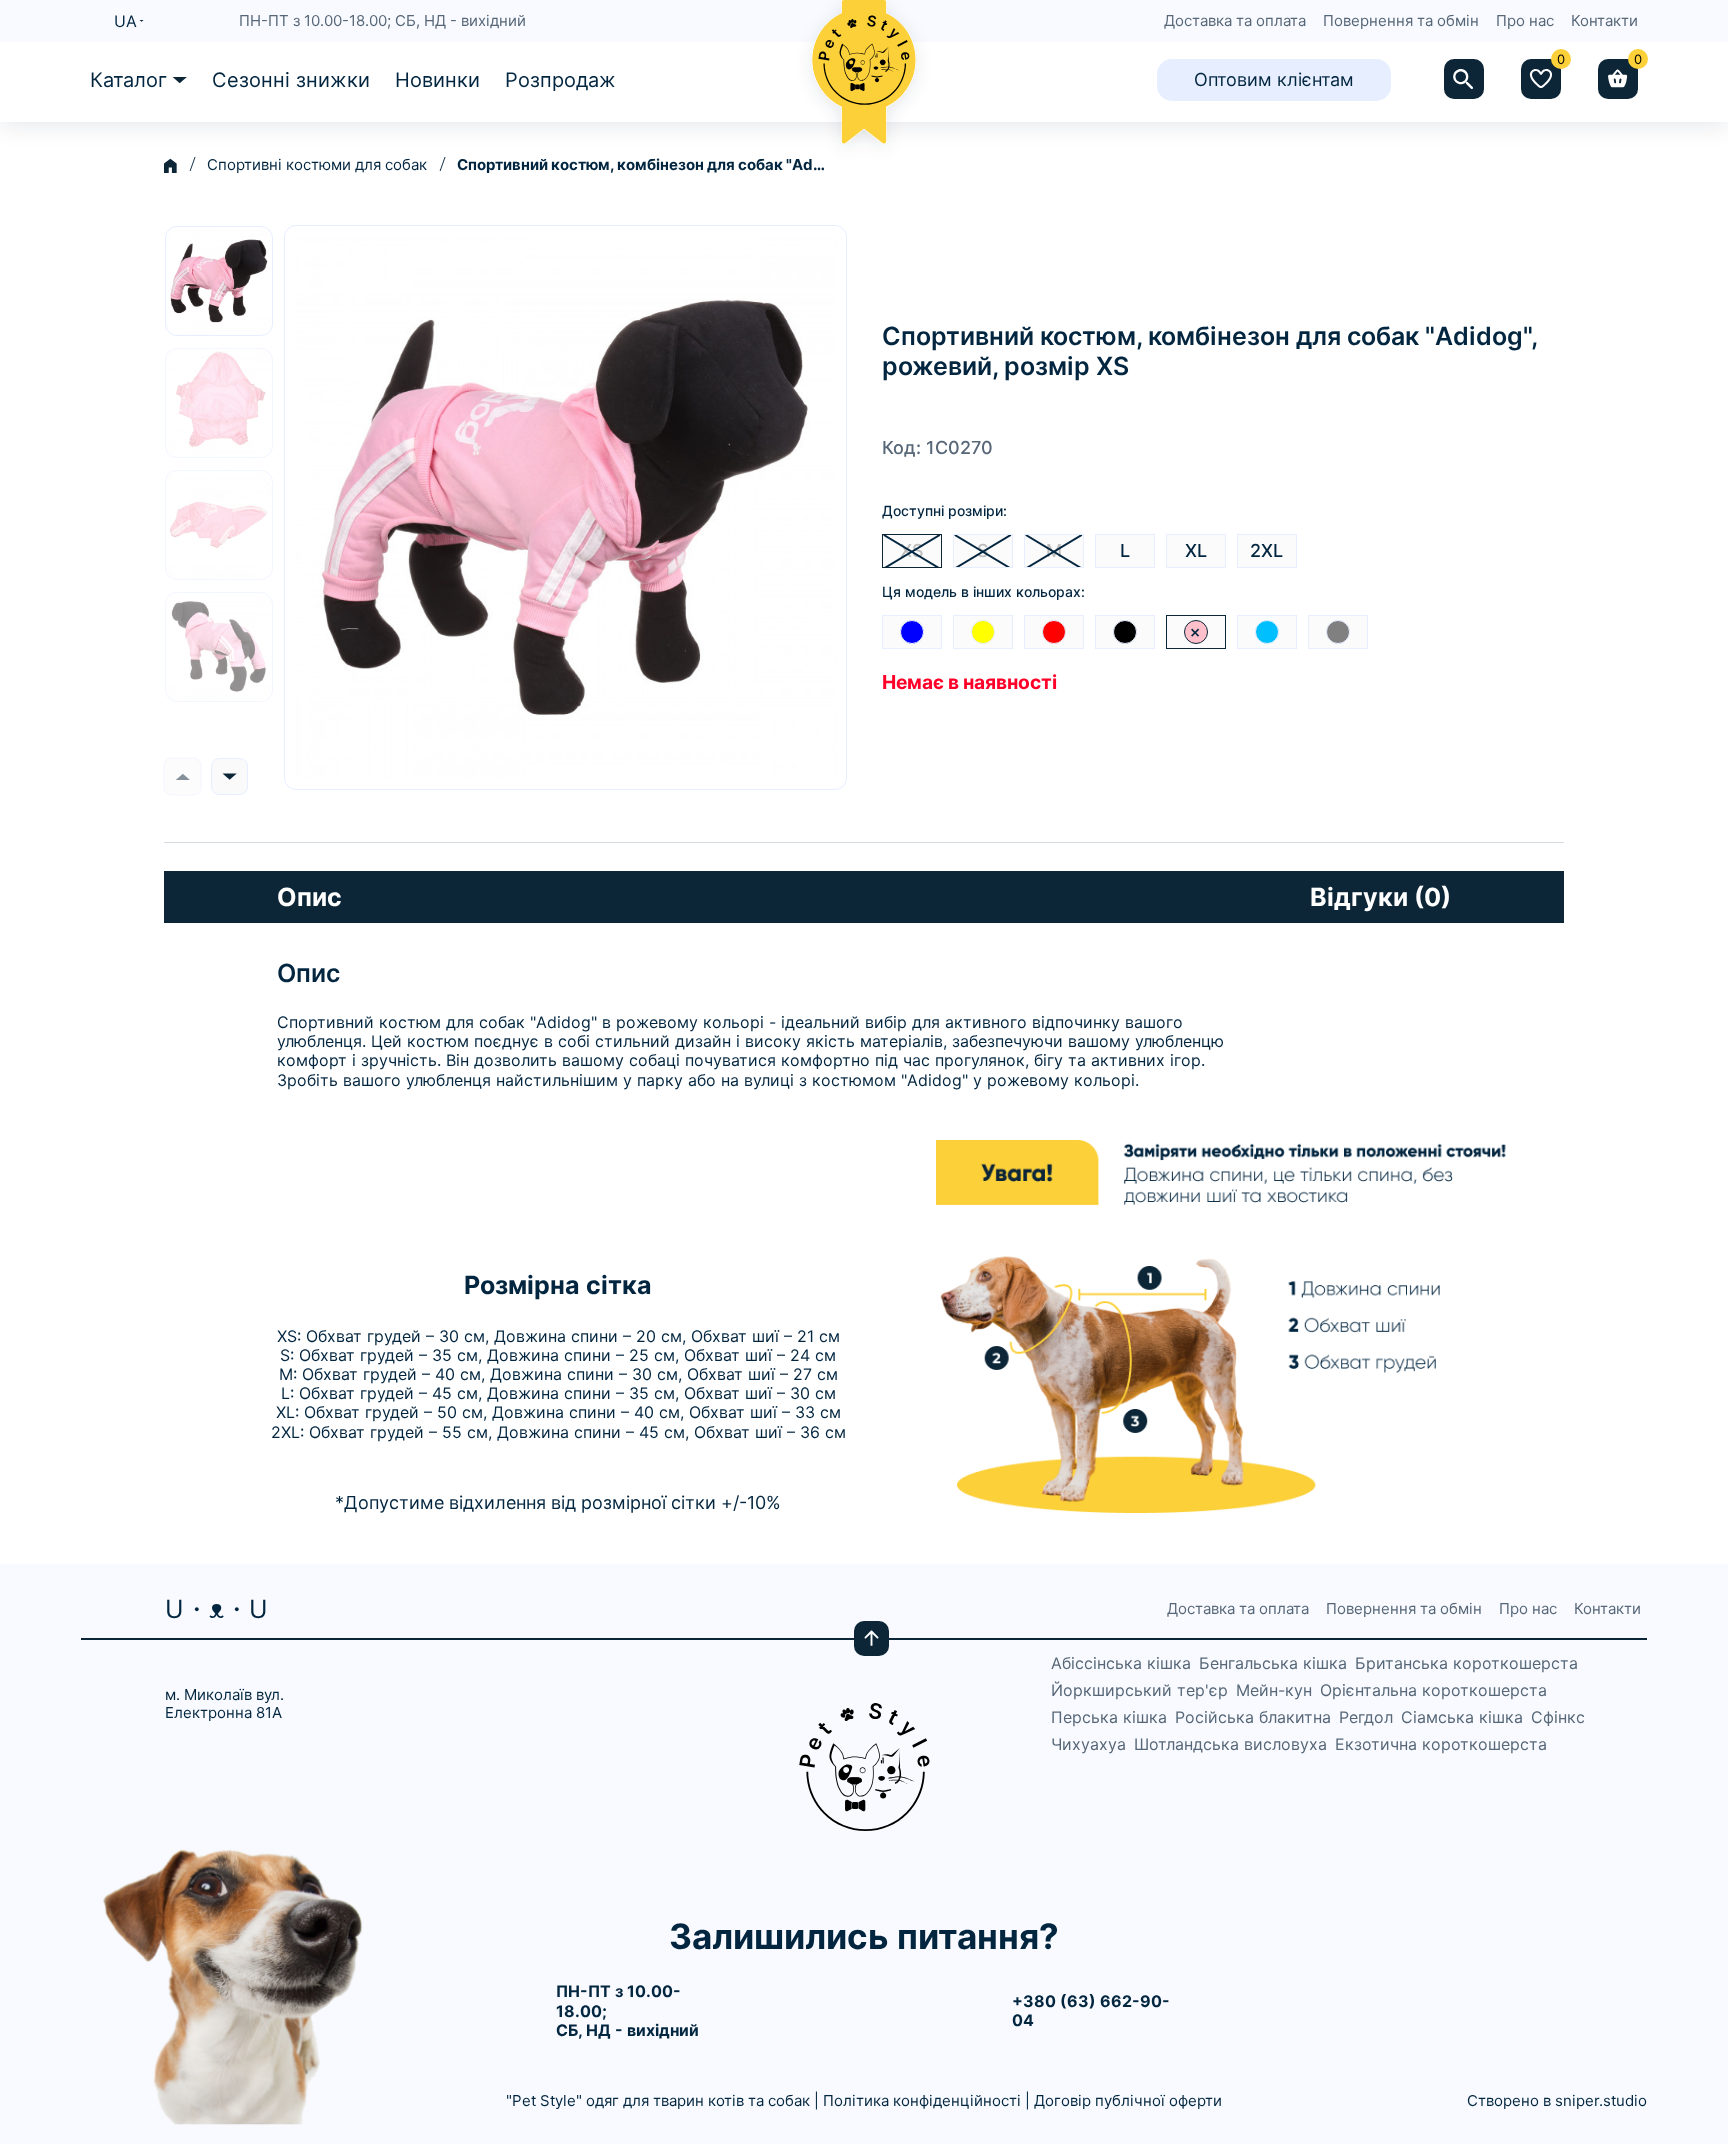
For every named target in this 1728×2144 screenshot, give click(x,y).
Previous (182, 776)
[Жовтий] (983, 632)
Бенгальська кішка (1273, 1663)
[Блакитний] (1267, 632)
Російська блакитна (1253, 1717)
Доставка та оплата (1235, 21)
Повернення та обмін (1401, 21)
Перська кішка (1109, 1717)
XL (1196, 550)
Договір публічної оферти (1128, 2100)
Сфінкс (1558, 1717)
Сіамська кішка (1462, 1717)
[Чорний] (1125, 632)
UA (125, 21)
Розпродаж (560, 80)
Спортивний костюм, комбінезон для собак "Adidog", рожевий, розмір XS (642, 165)
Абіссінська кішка (1121, 1663)
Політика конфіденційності (922, 2100)
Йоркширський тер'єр (1139, 1690)
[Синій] (912, 632)
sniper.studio (1601, 2100)
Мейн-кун (1274, 1690)
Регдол (1366, 1717)
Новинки (437, 80)
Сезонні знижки (291, 80)
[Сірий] (1338, 632)
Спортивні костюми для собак (317, 165)
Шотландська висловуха (1230, 1744)
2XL (1266, 550)
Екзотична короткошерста (1441, 1744)
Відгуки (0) (1380, 897)
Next (229, 776)
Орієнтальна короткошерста (1433, 1690)
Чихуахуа (1088, 1744)
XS (912, 550)
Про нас (1525, 21)
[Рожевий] (1196, 632)
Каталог (128, 80)
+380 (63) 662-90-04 (1091, 2010)
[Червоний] (1054, 632)
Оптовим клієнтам (1274, 79)
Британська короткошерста (1466, 1663)
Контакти (1604, 21)
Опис (309, 897)
